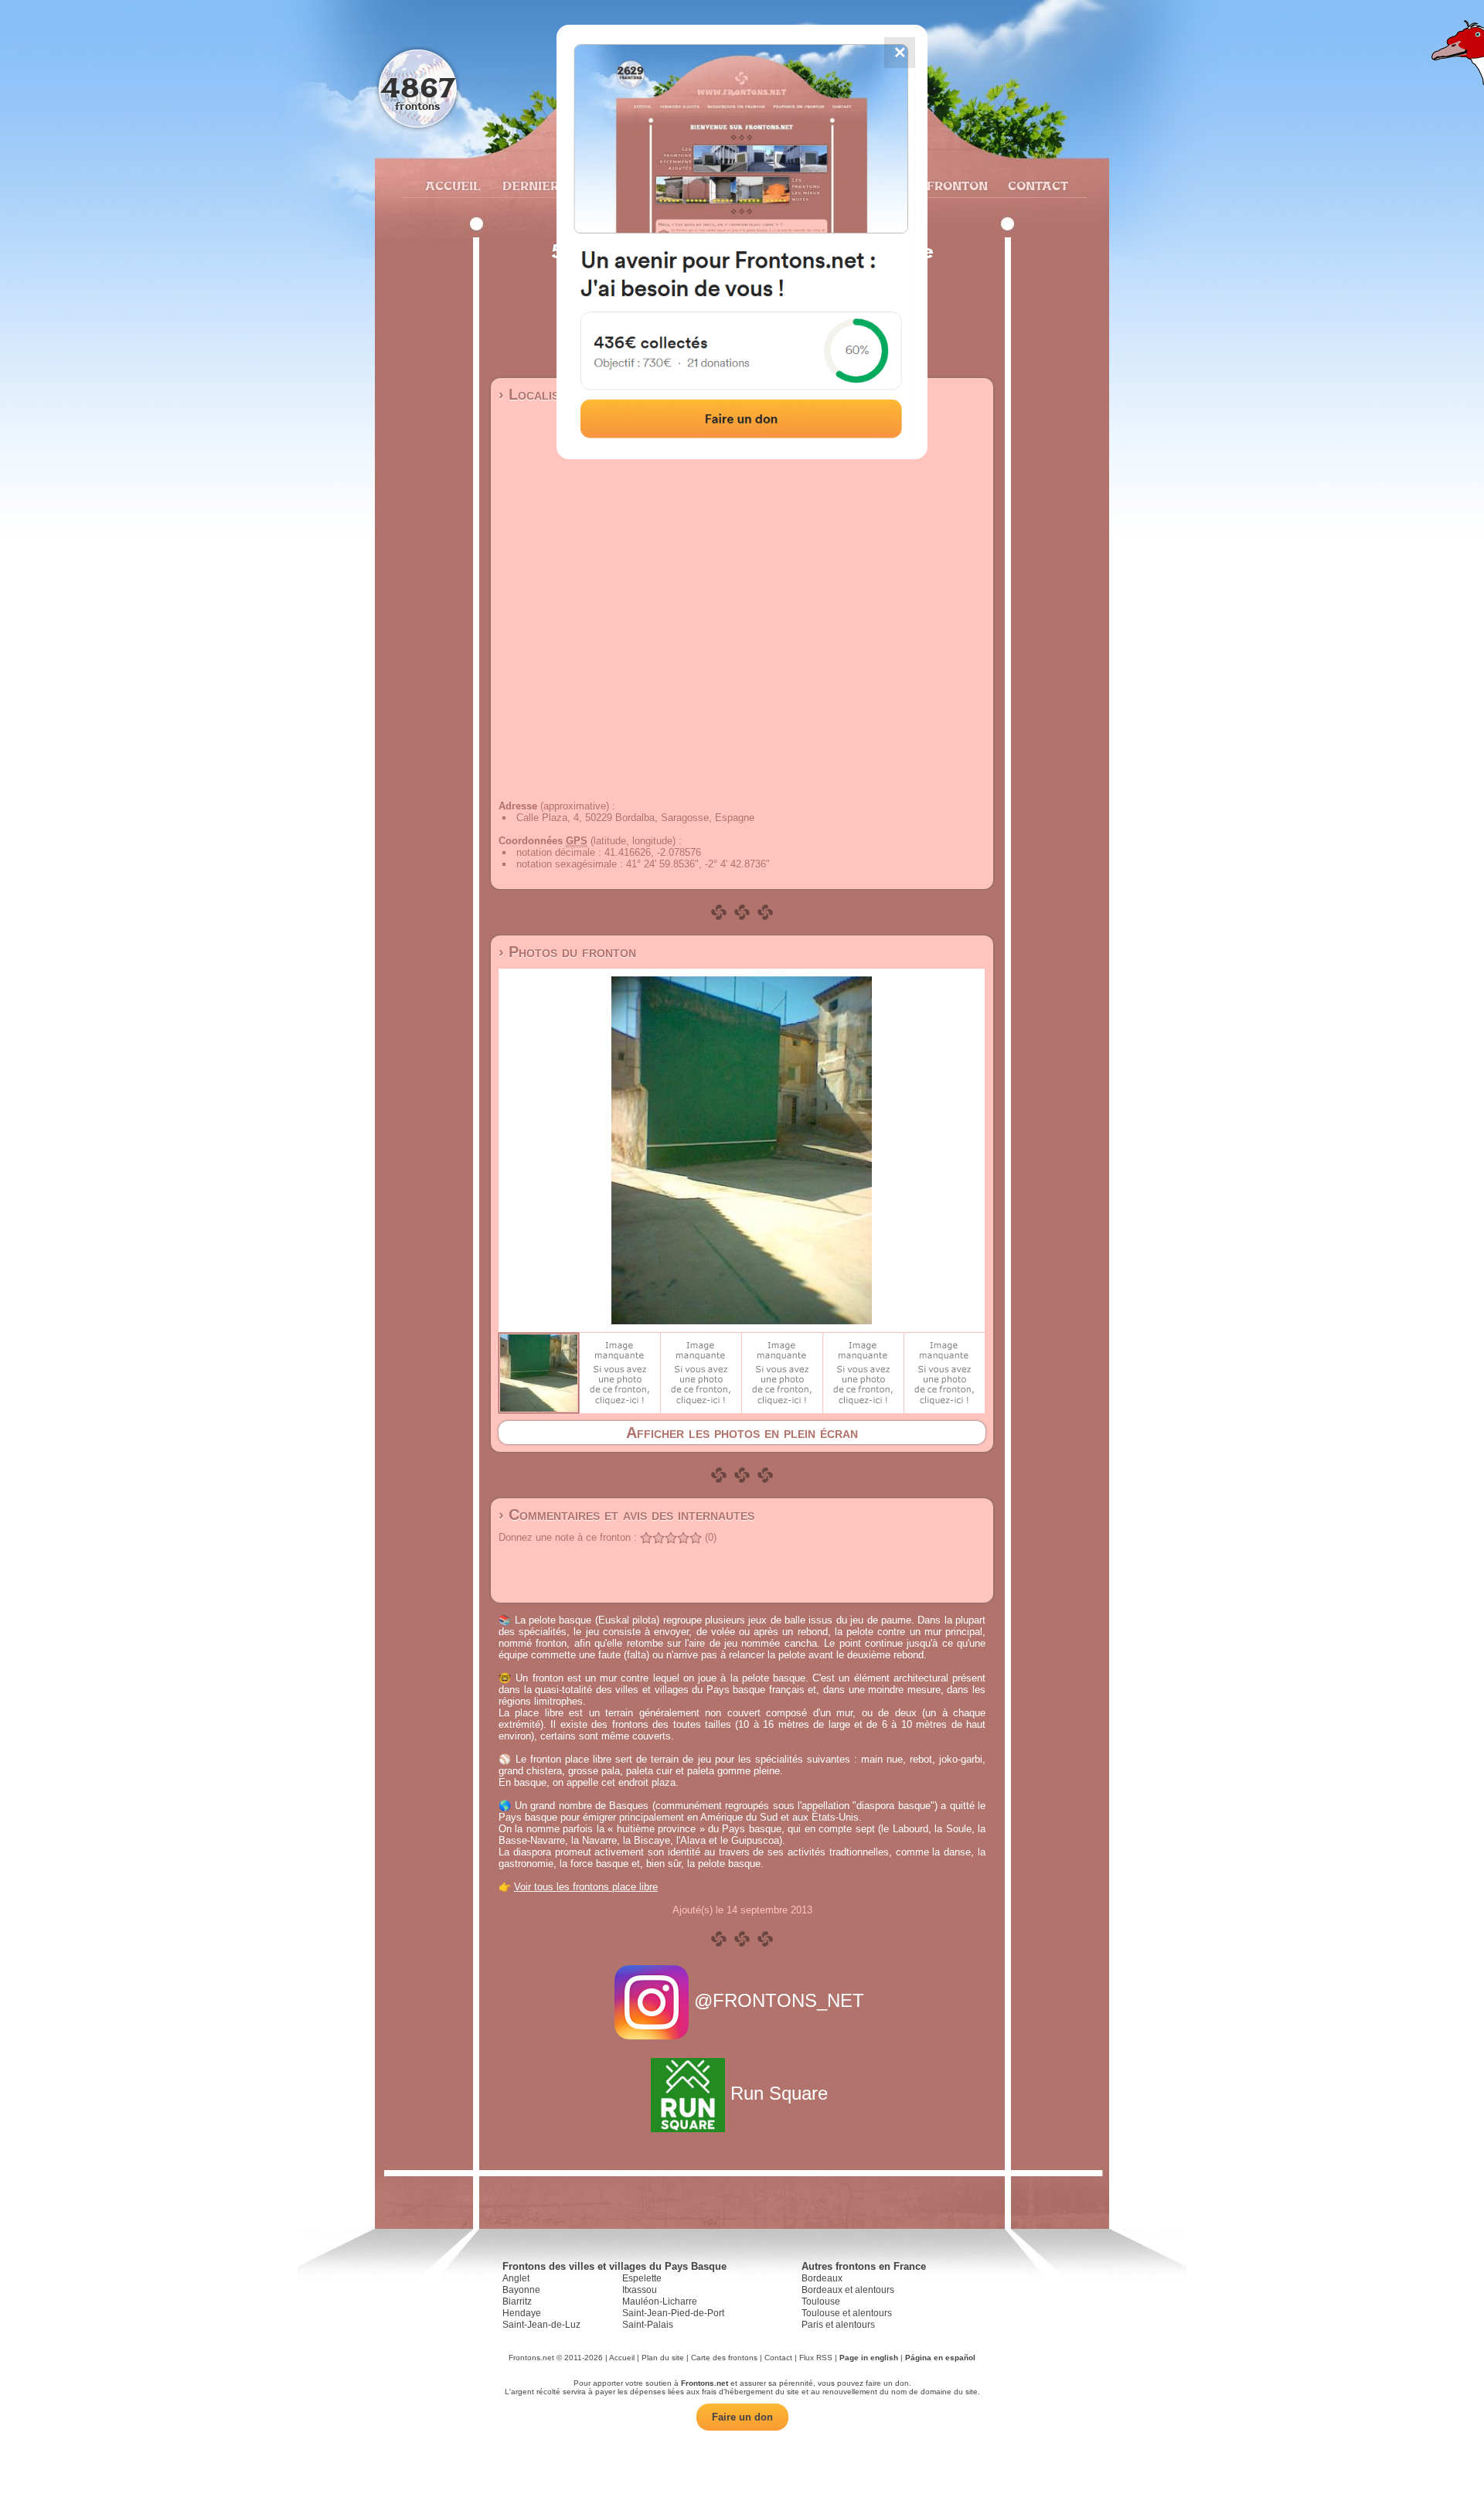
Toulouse (821, 2301)
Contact (1036, 186)
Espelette (642, 2278)
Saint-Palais (648, 2325)
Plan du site (663, 2358)
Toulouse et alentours (847, 2313)
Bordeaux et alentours (848, 2290)
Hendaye (522, 2313)
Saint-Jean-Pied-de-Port (673, 2313)
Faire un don (742, 2417)
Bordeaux (822, 2278)
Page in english (869, 2358)
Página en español (940, 2358)
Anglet (516, 2278)
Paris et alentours (838, 2325)
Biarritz (517, 2301)
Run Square (779, 2093)
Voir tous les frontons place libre (586, 1887)
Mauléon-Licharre (660, 2301)
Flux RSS (816, 2358)
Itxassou (640, 2290)
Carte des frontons (724, 2358)
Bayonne (521, 2290)
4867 (418, 87)
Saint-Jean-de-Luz (541, 2325)
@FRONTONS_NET (779, 2000)
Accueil (452, 186)
